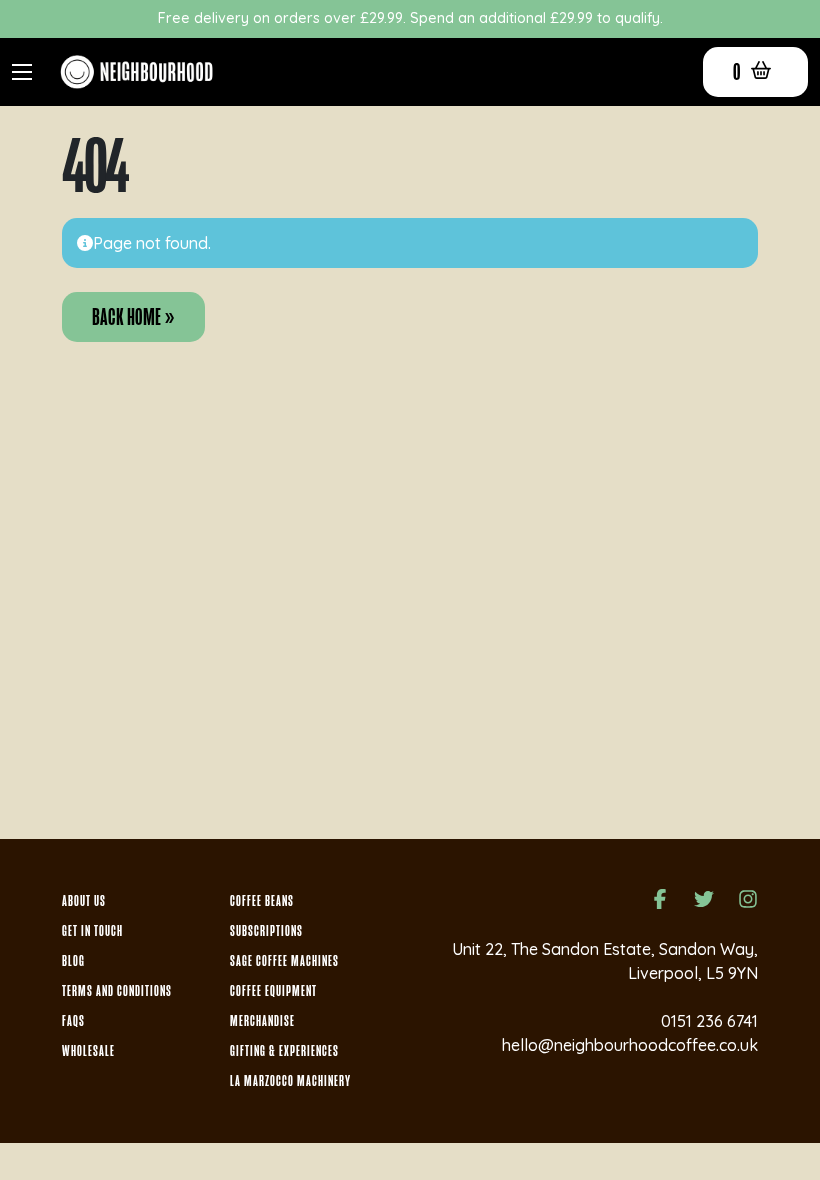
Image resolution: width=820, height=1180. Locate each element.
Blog (73, 961)
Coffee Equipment (273, 991)
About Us (84, 901)
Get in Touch (92, 931)
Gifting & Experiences (284, 1051)
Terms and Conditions (117, 991)
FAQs (73, 1021)
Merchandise (262, 1021)
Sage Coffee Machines (284, 961)
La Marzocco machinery (290, 1081)
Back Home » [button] (133, 317)
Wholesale (88, 1051)
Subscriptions (266, 931)
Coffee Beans (262, 901)
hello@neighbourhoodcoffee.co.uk (630, 1045)
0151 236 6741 (709, 1021)
